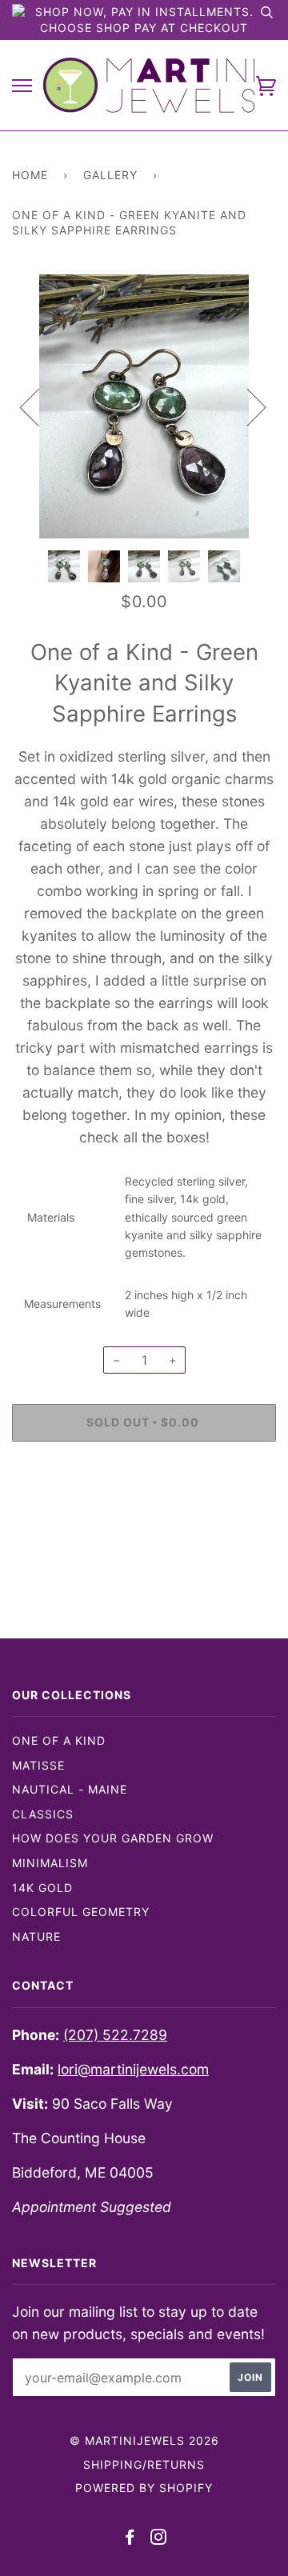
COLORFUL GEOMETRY (81, 1912)
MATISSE (38, 1765)
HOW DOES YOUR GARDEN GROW (113, 1838)
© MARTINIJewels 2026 (144, 2440)
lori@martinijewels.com (133, 2069)
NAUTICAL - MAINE (70, 1789)
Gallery (110, 175)
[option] (144, 406)
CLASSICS (43, 1814)
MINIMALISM (50, 1863)
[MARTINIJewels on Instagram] (159, 2539)
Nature (36, 1936)
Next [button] (247, 406)
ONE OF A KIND (59, 1740)
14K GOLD (42, 1888)
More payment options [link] (144, 1508)
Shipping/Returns (144, 2464)
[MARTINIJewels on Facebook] (130, 2539)
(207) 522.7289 (115, 2035)
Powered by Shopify (144, 2488)
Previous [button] (39, 406)
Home (30, 175)
